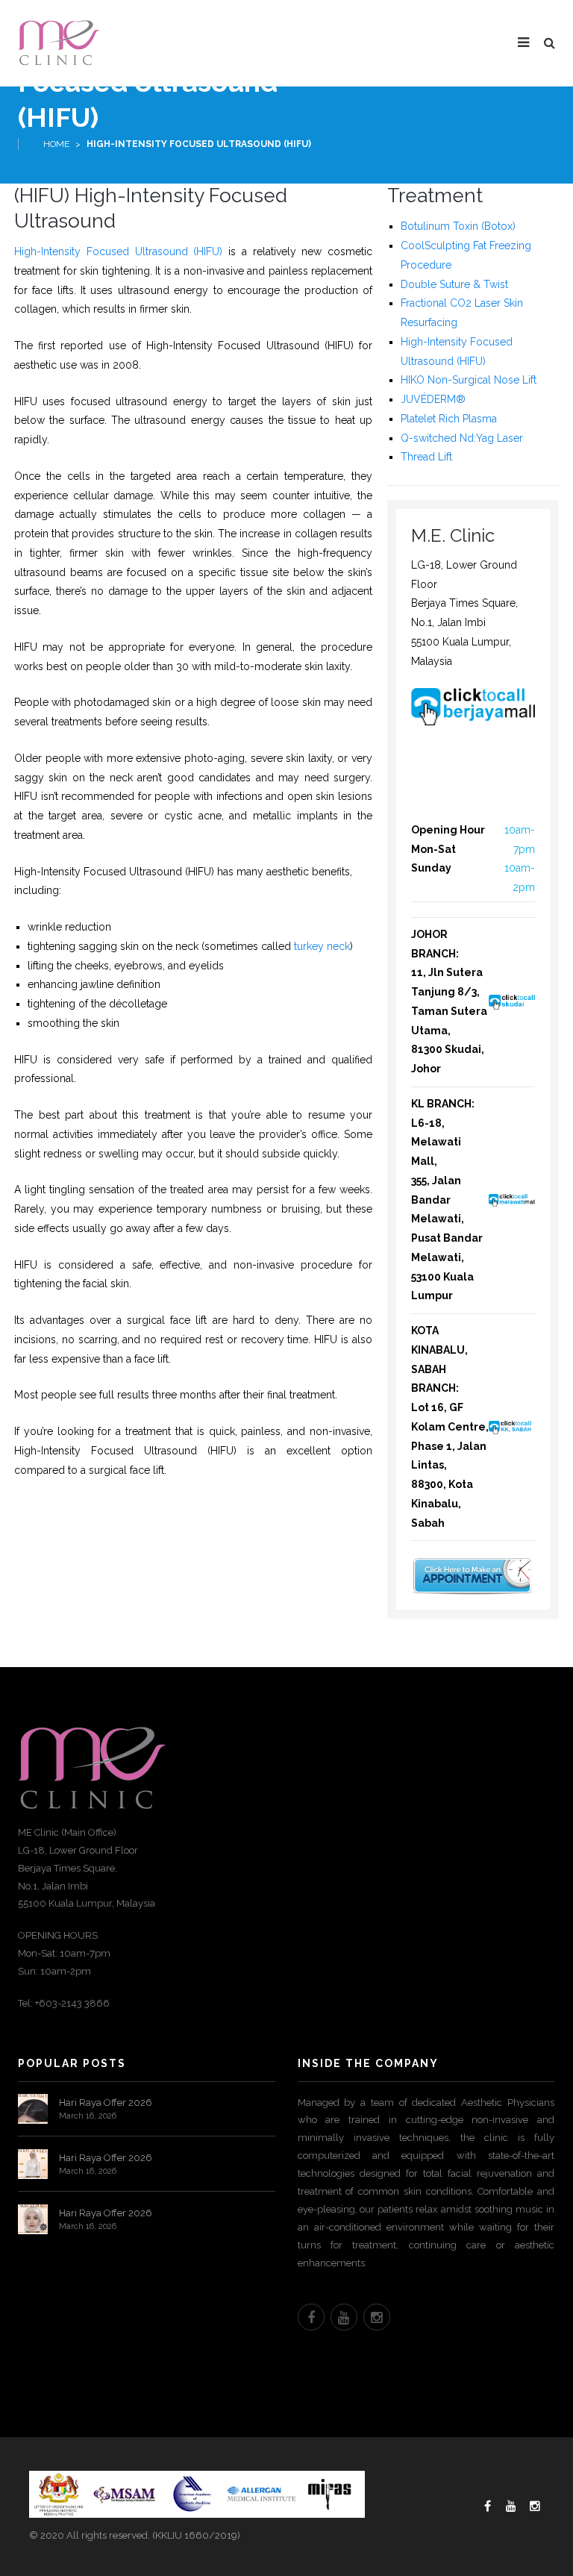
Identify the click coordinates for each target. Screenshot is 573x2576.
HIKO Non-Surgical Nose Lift (469, 380)
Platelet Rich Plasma (449, 419)
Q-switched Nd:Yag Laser (462, 438)
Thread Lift (426, 457)
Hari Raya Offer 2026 (106, 2103)
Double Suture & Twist (454, 284)
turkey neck (322, 946)
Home (56, 144)
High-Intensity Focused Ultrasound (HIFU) (118, 251)
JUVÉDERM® (433, 399)
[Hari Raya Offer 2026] (33, 2109)
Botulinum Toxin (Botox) (458, 226)
